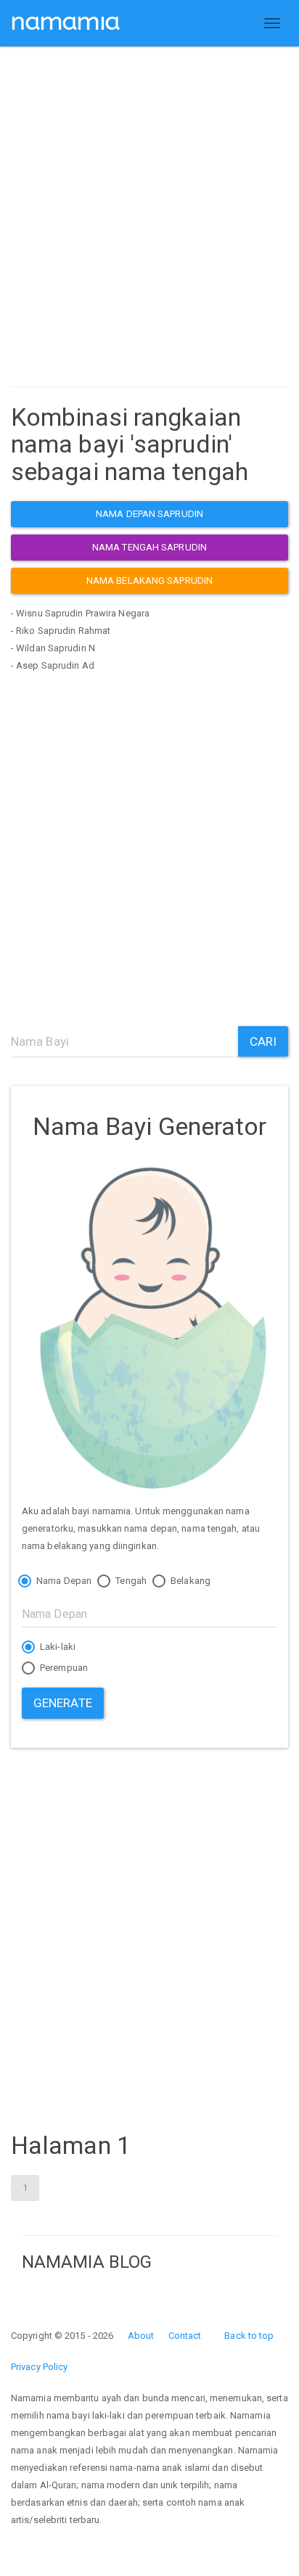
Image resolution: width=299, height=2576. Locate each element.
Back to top (249, 2336)
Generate (63, 1703)
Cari (263, 1041)
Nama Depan (63, 1581)
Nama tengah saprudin (149, 547)
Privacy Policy (39, 2367)
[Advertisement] (149, 220)
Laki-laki (57, 1647)
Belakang (189, 1581)
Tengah (130, 1581)
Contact (185, 2336)
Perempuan (63, 1668)
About (141, 2336)
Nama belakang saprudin (149, 581)
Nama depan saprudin (149, 514)
